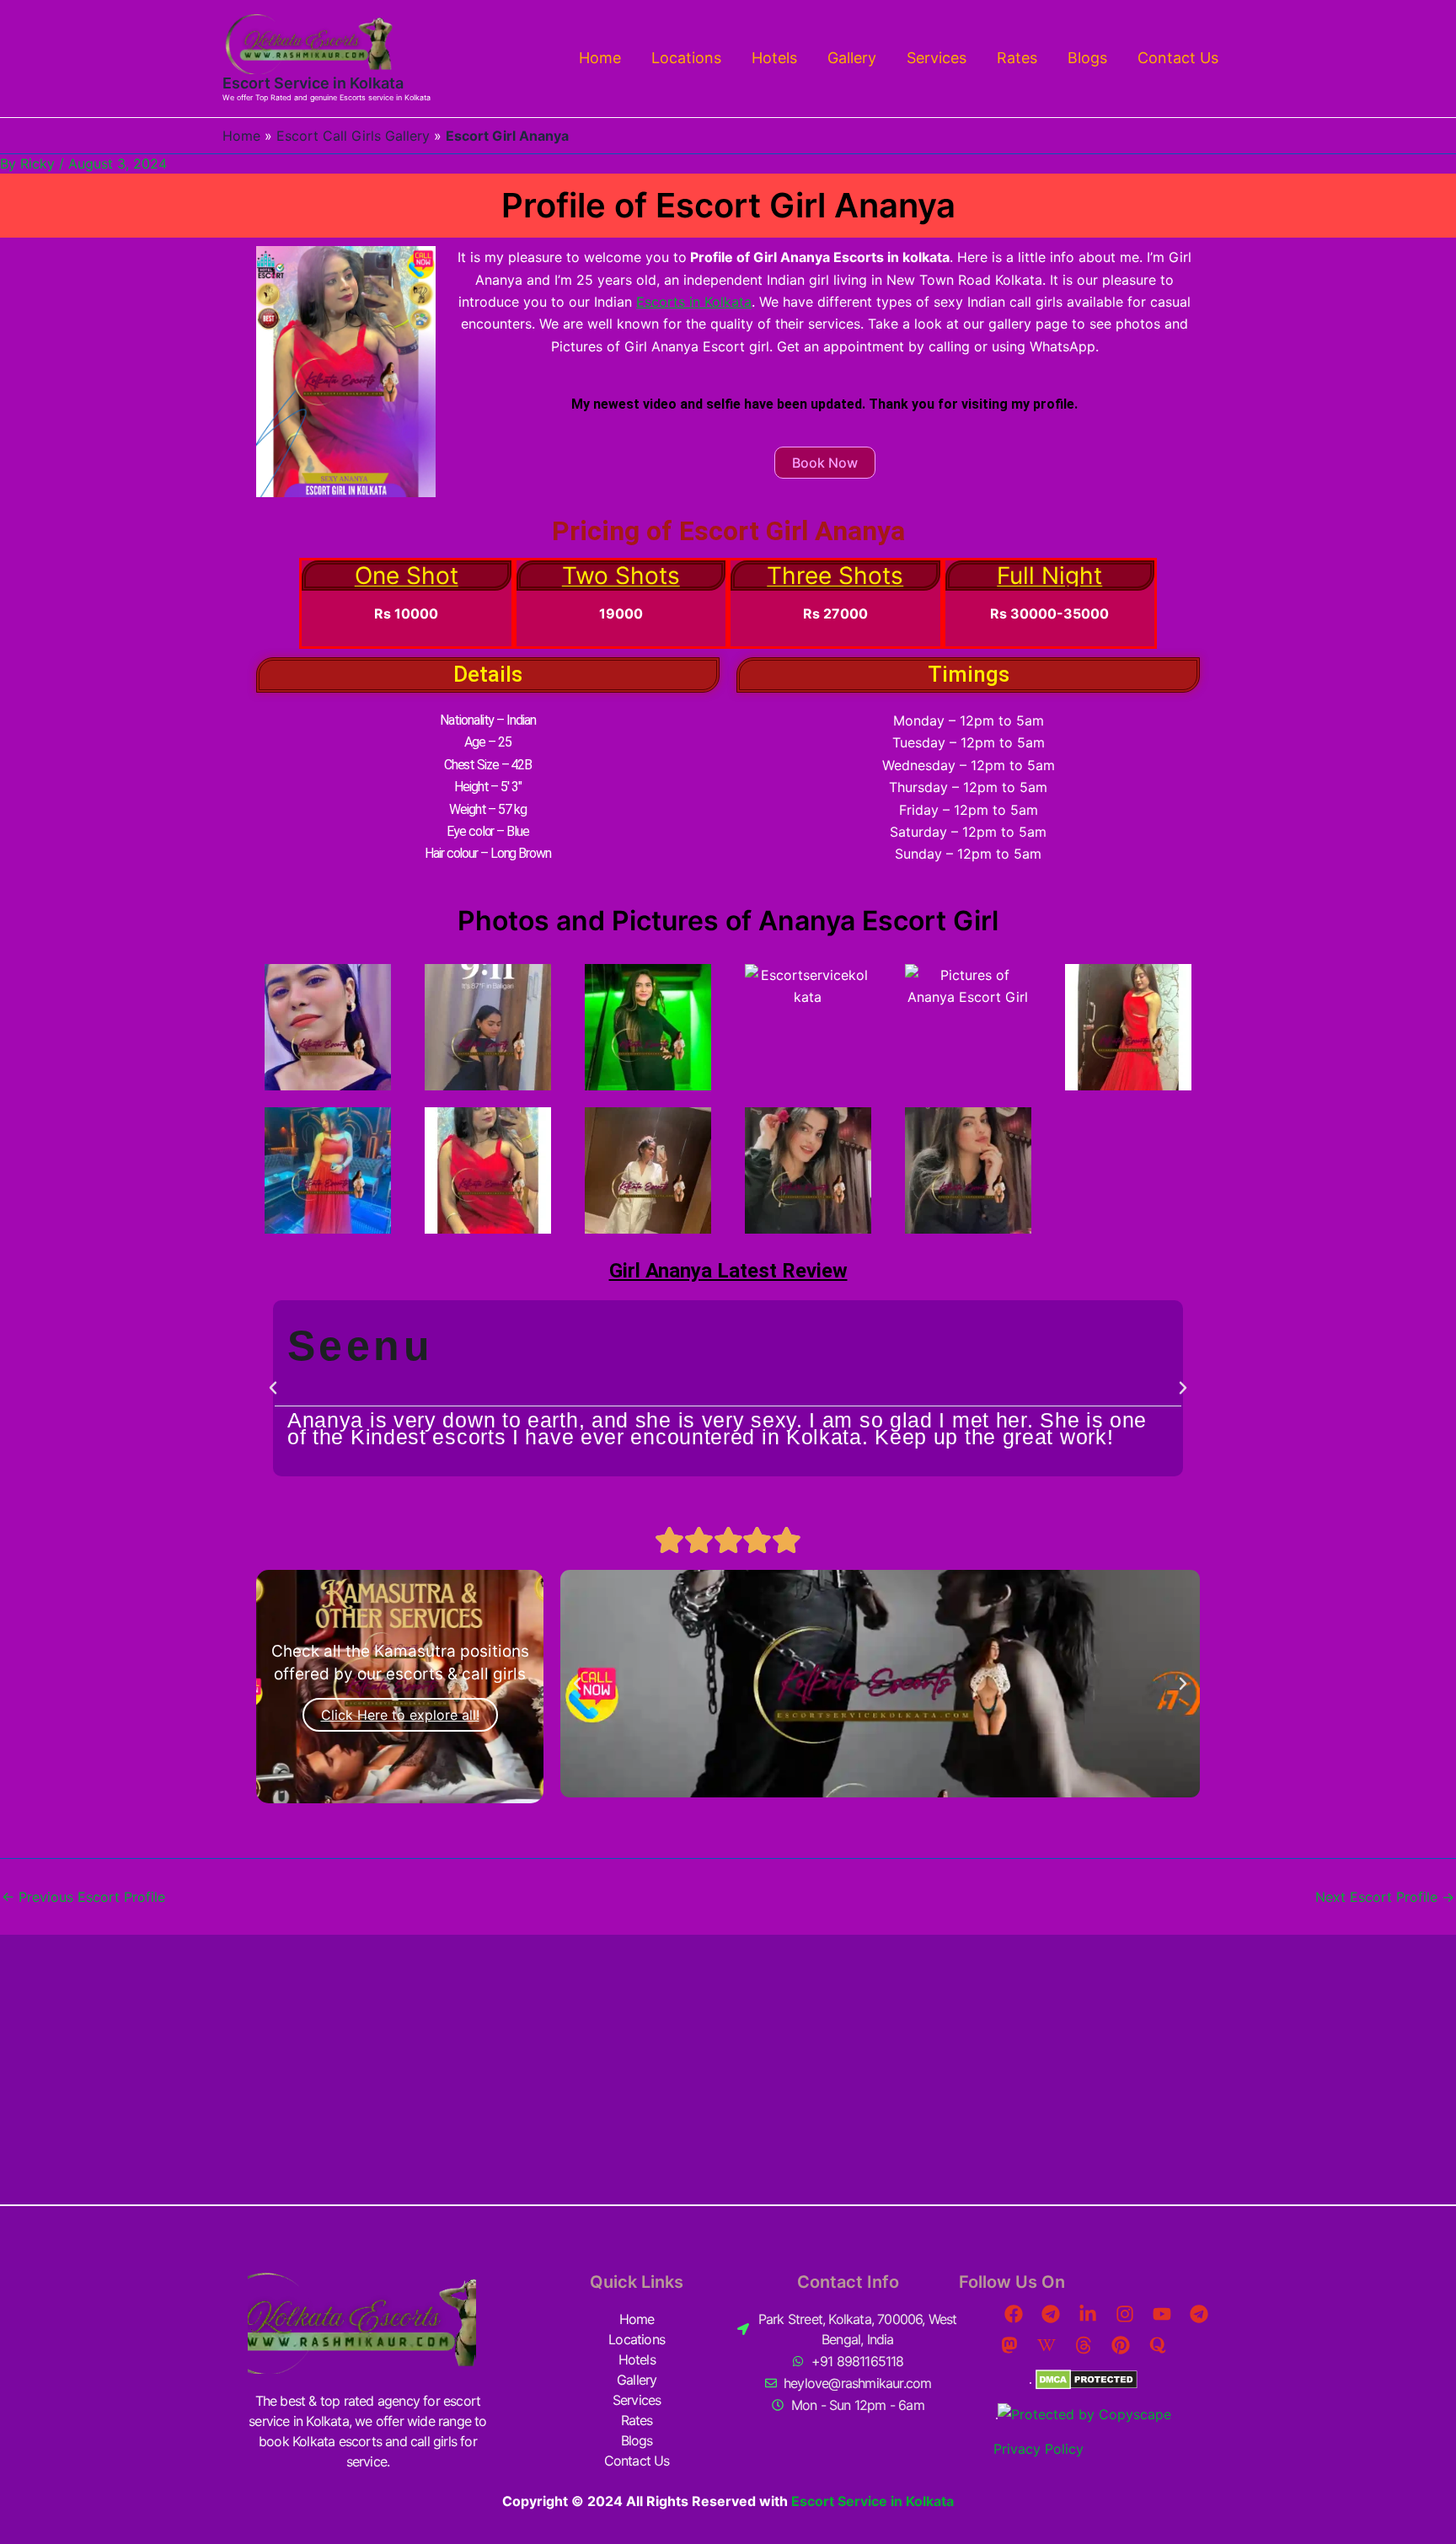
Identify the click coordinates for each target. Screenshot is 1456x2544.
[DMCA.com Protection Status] (1084, 2378)
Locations (686, 58)
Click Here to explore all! (400, 1715)
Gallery (852, 58)
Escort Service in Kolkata (313, 83)
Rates (1017, 58)
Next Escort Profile (1385, 1897)
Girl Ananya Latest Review (728, 1271)
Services (937, 58)
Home (600, 58)
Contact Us (1178, 58)
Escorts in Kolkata (694, 302)
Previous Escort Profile (83, 1897)
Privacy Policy (1038, 2449)
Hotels (774, 58)
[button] (273, 1388)
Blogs (1087, 58)
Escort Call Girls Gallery (353, 136)
